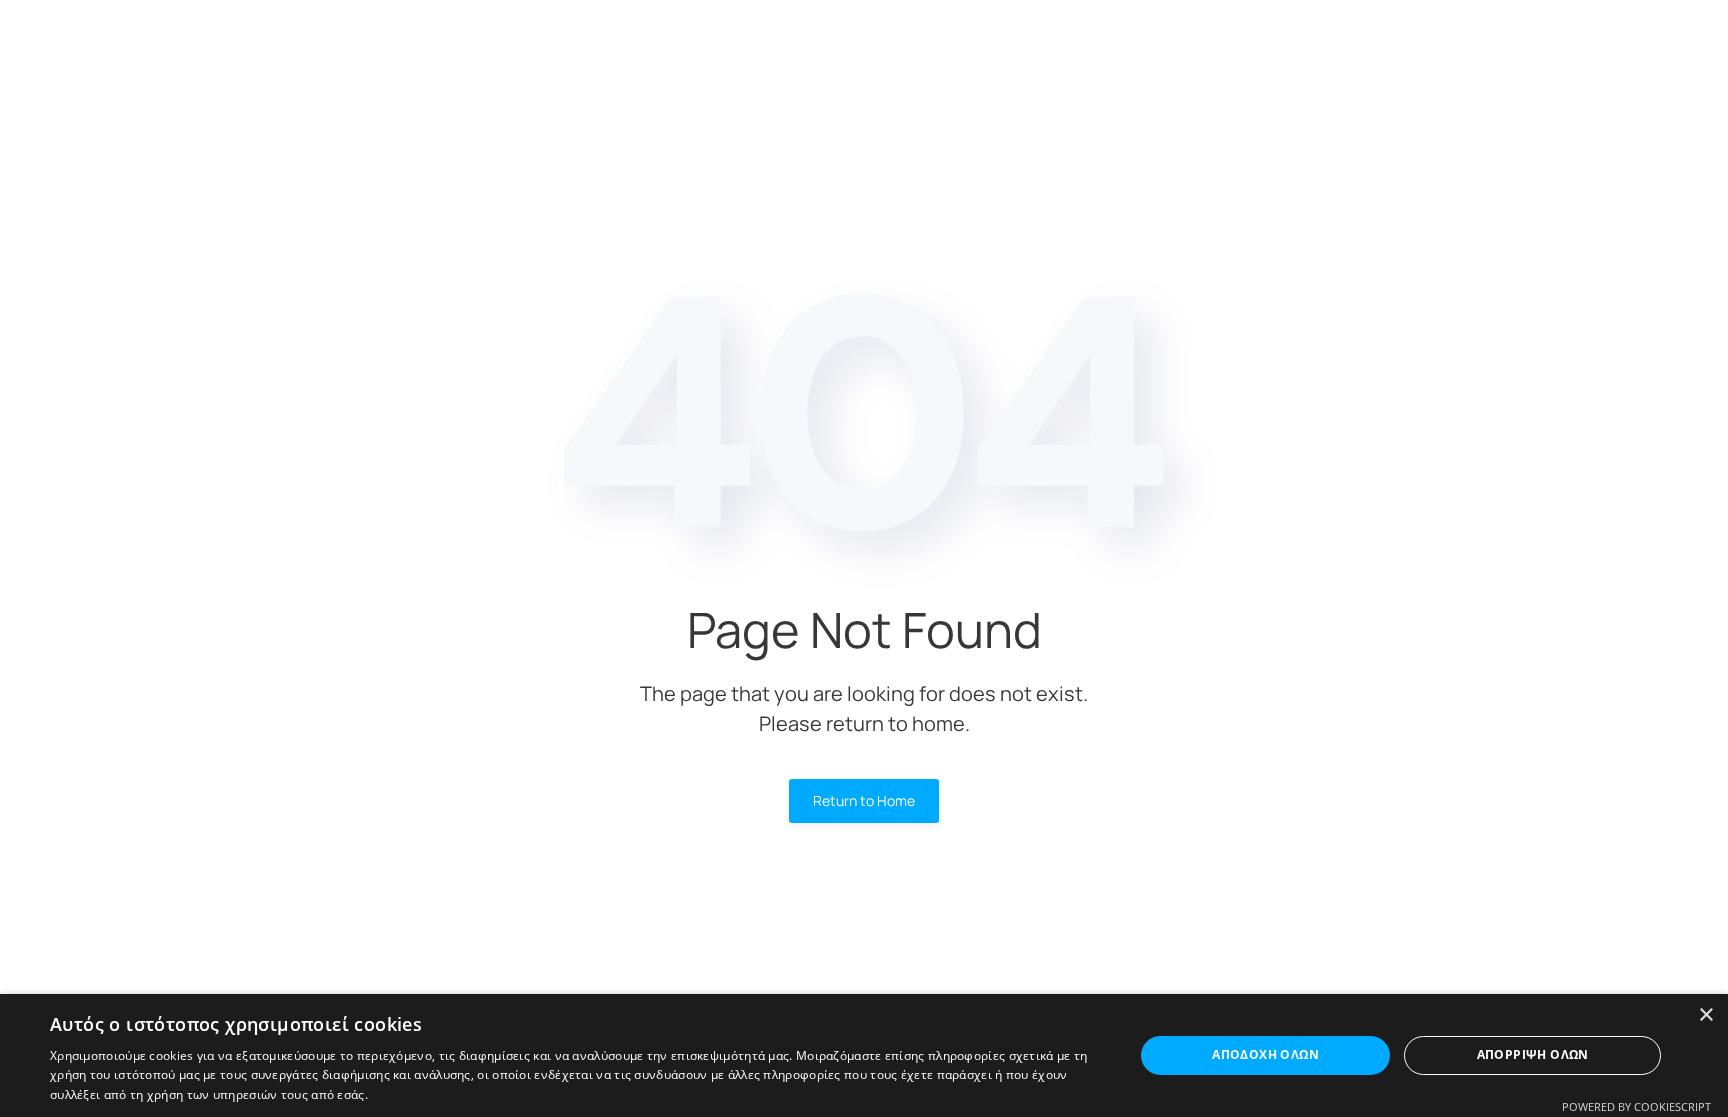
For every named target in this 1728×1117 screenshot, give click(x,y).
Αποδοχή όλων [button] (1265, 1054)
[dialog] (864, 1055)
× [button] (1705, 1015)
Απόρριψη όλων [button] (1533, 1054)
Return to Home (864, 800)
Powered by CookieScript (1636, 1106)
